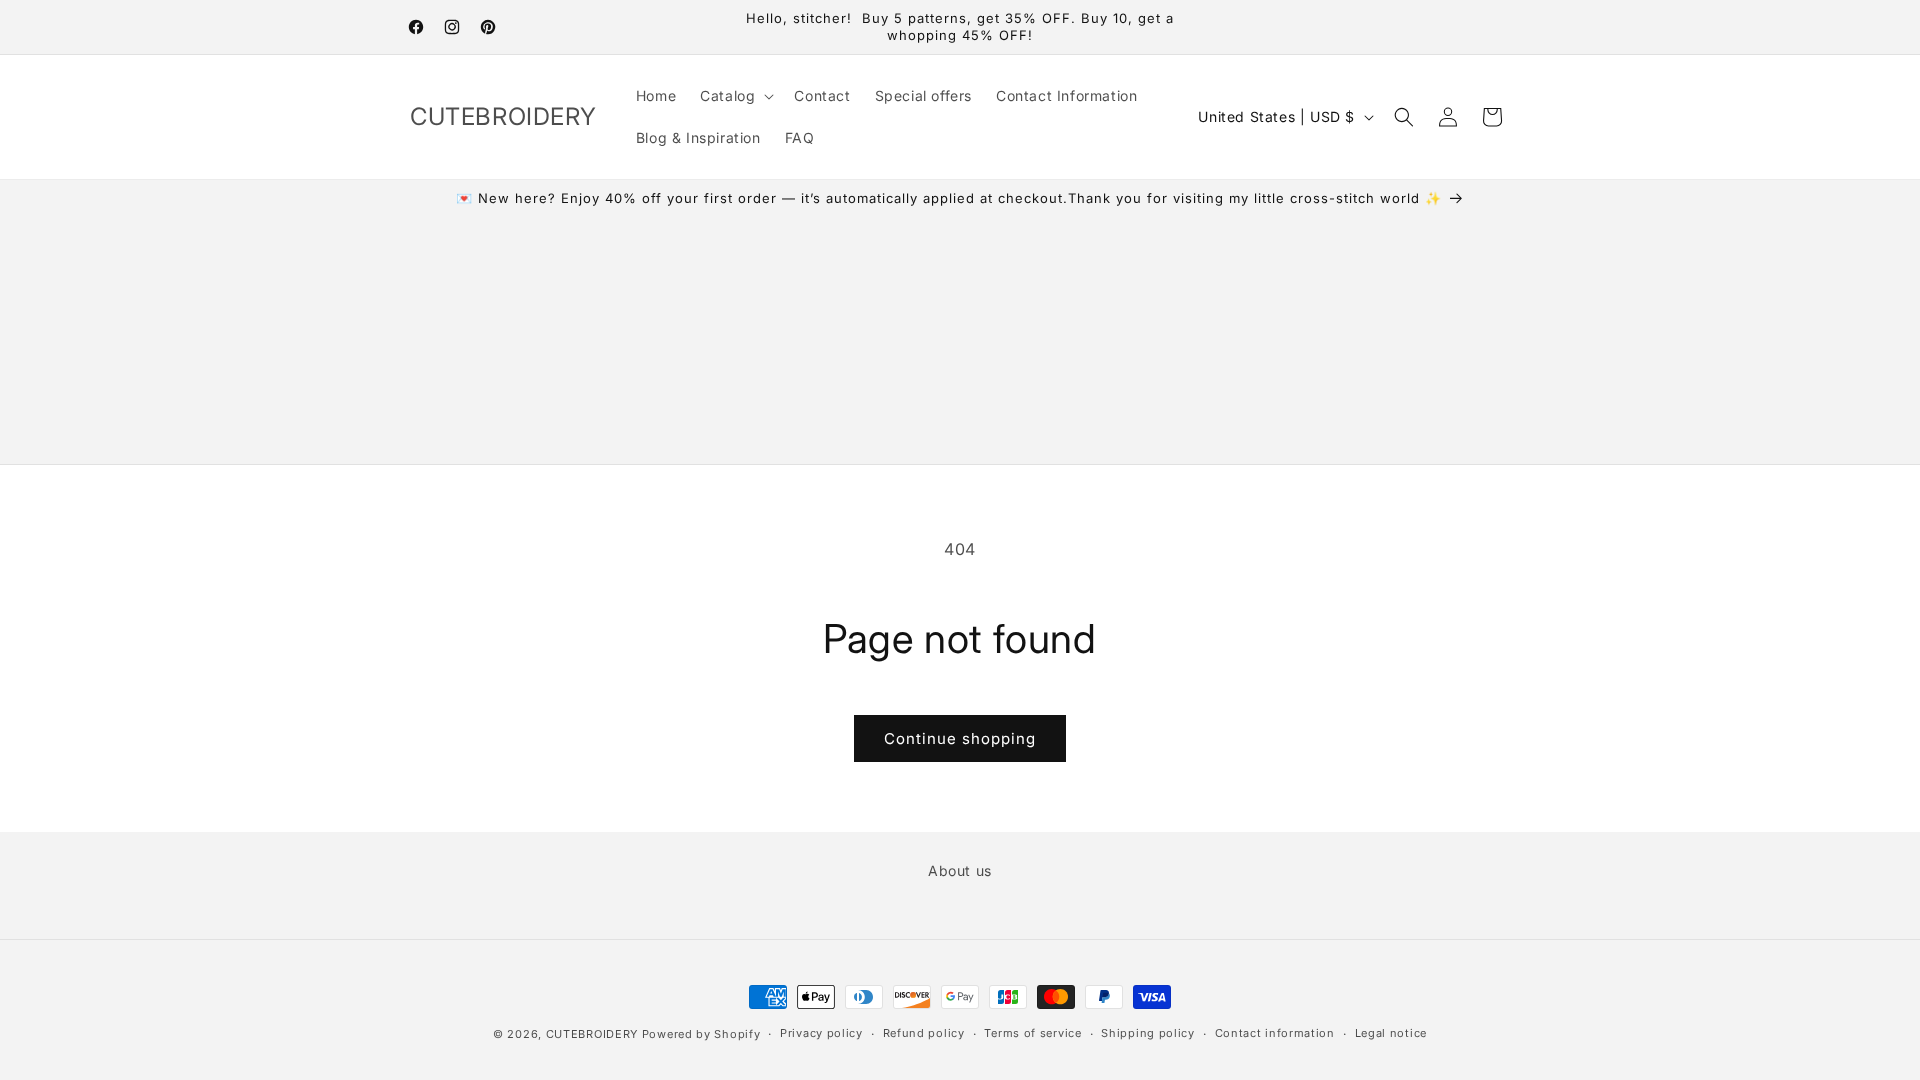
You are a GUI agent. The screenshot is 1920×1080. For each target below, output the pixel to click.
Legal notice (1391, 1033)
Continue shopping (960, 738)
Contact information (1275, 1033)
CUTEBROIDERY (592, 1034)
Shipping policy (1148, 1033)
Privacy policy (821, 1033)
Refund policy (924, 1033)
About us (960, 870)
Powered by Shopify (701, 1034)
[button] (735, 96)
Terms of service (1032, 1033)
